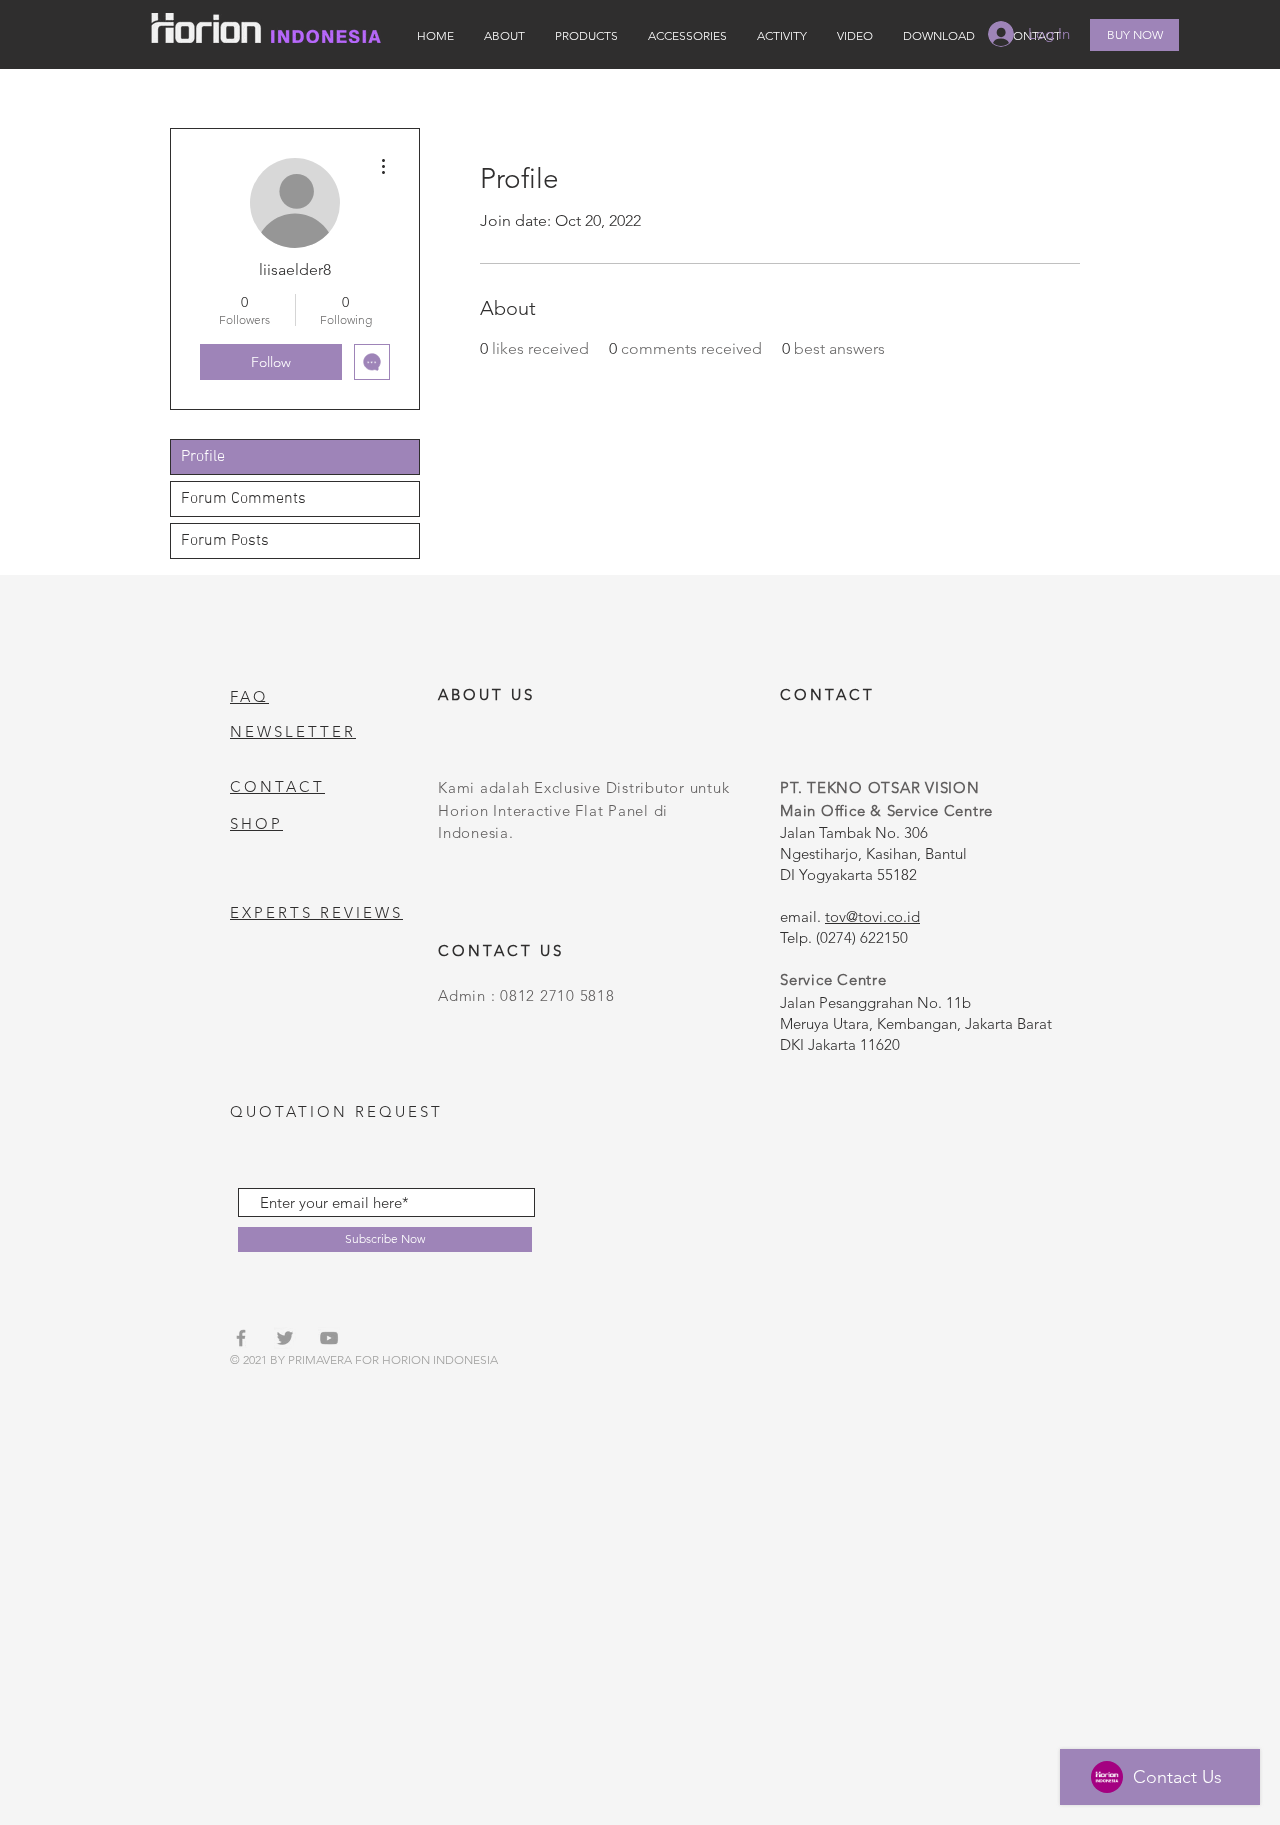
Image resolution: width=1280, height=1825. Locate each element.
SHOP (256, 823)
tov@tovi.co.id (872, 916)
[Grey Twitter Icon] (285, 1338)
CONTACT (277, 786)
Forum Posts (225, 541)
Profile (203, 457)
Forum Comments (243, 499)
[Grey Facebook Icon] (241, 1338)
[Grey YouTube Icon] (329, 1338)
